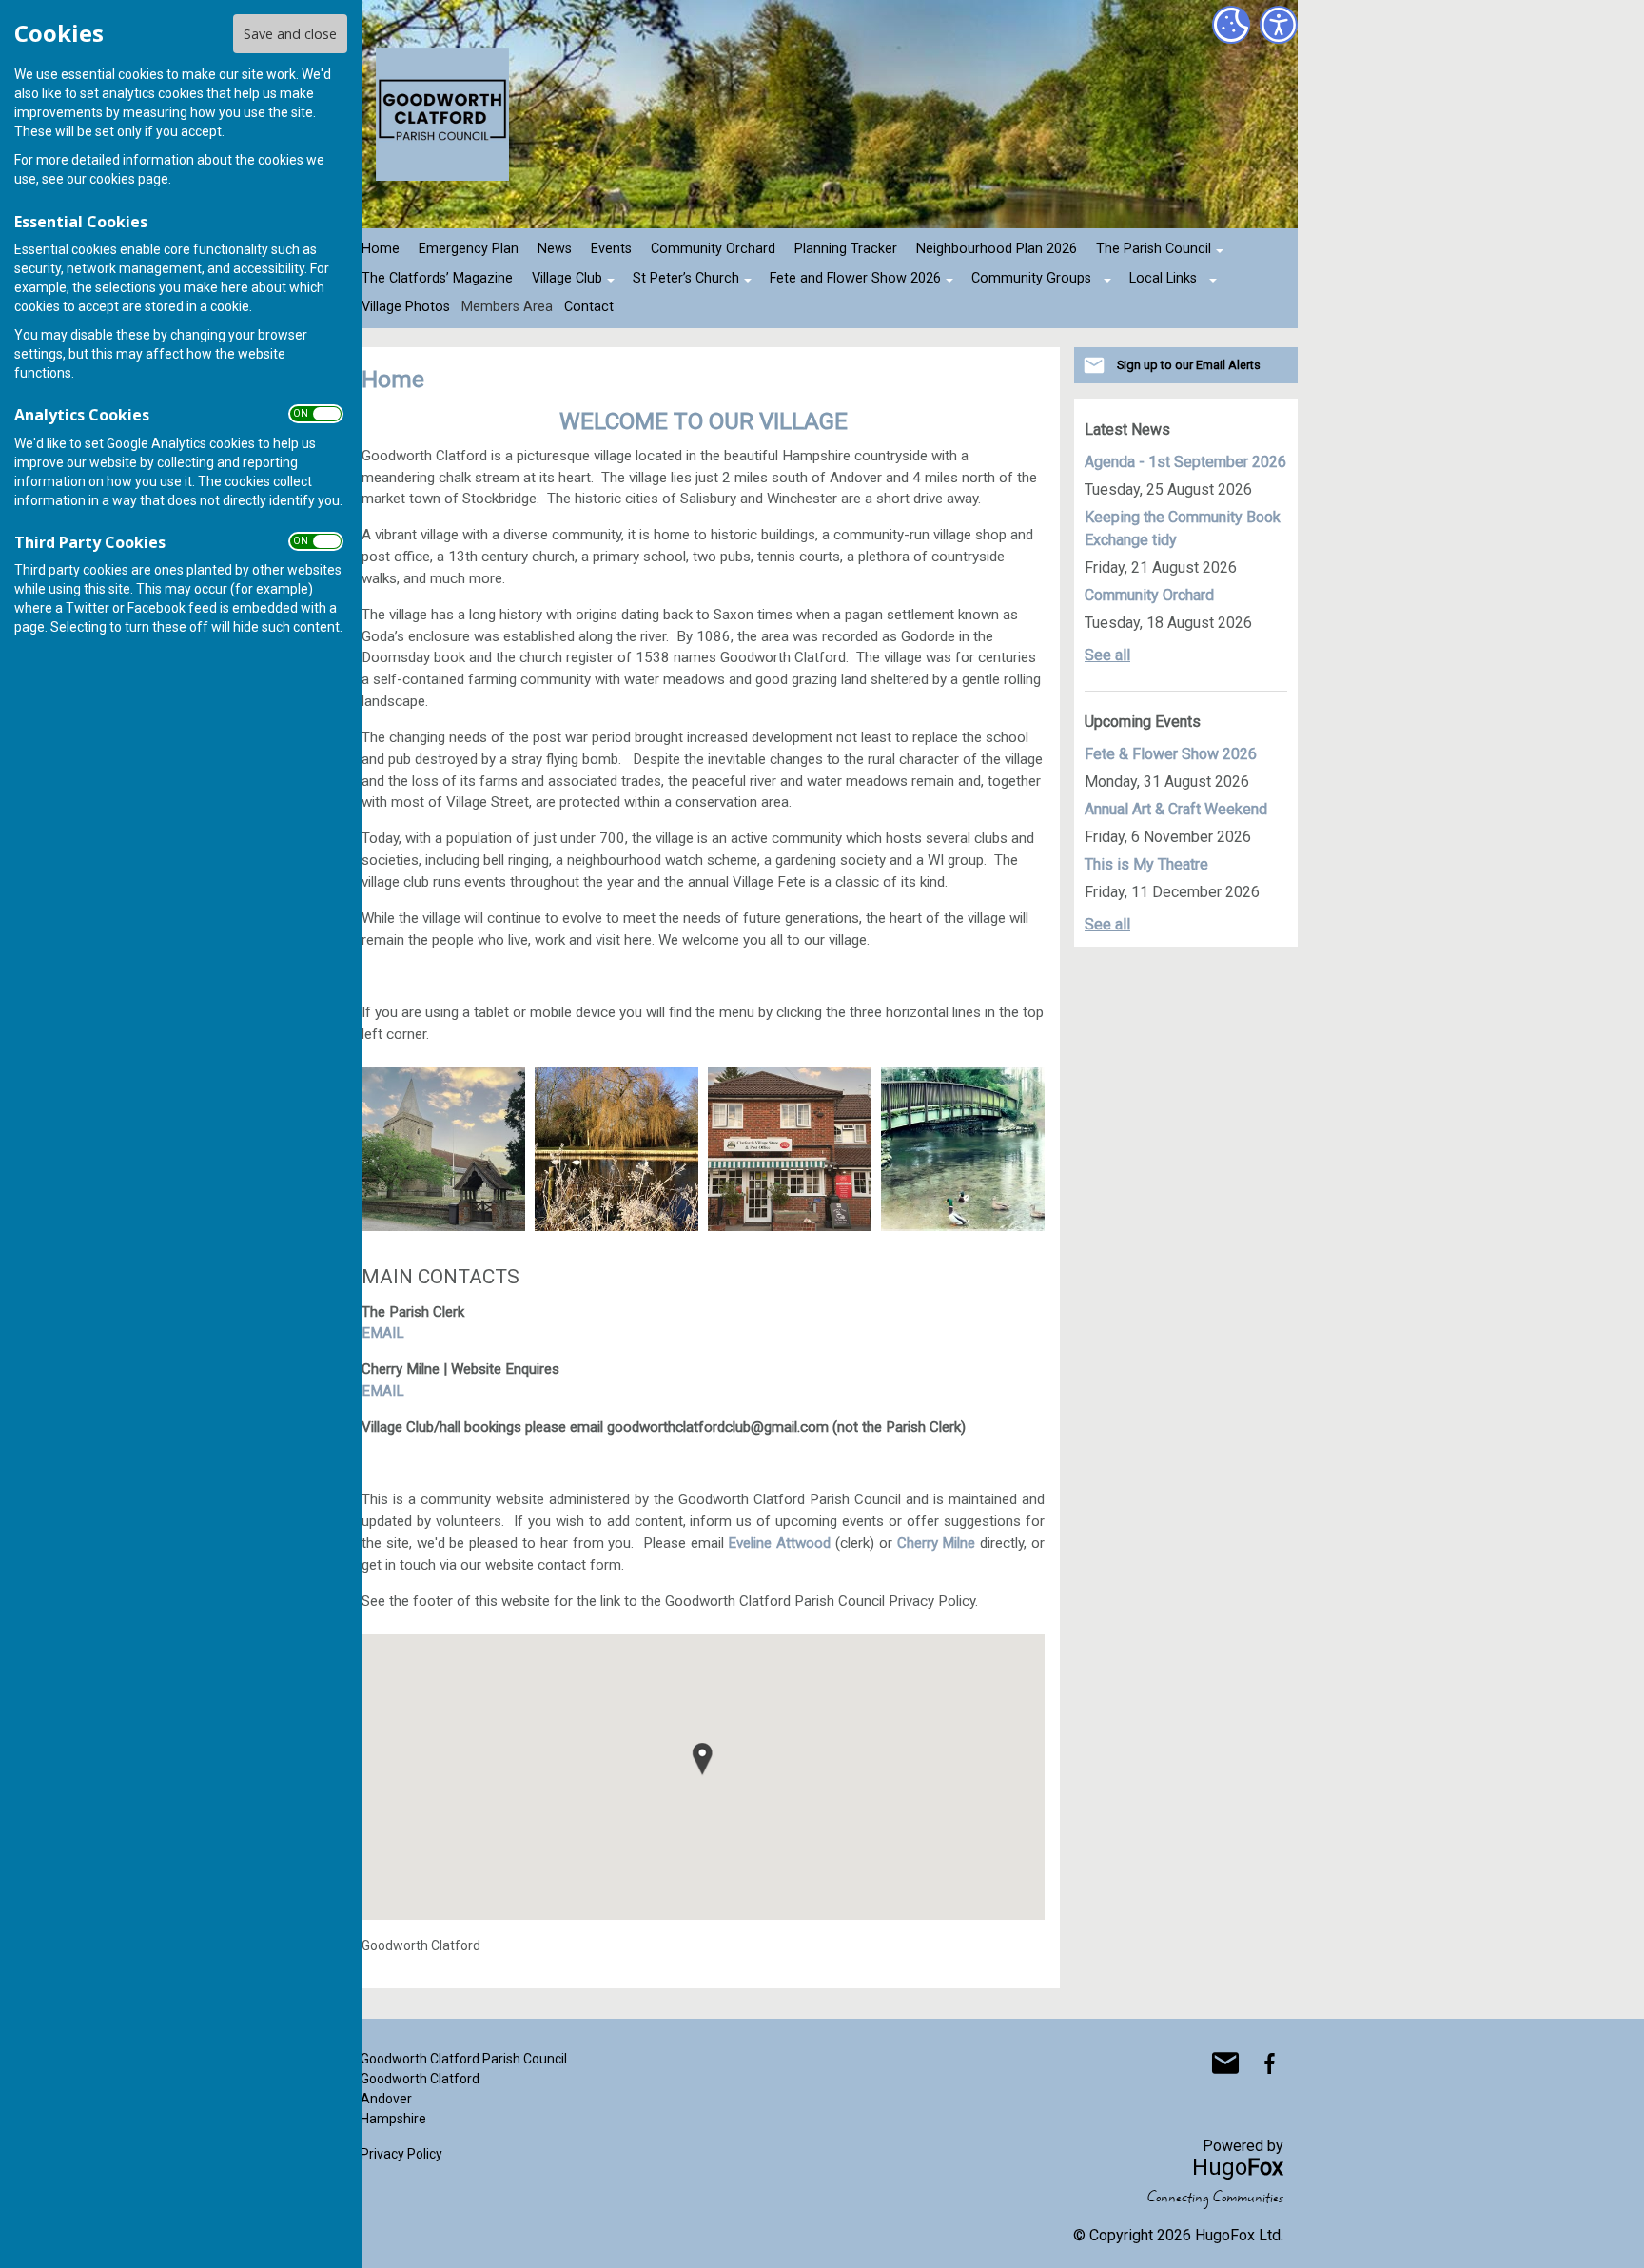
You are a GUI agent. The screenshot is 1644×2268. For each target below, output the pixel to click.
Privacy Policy (401, 2154)
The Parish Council (1154, 249)
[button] (703, 1760)
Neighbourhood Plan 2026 (997, 249)
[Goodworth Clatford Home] (443, 1149)
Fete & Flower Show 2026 (1171, 754)
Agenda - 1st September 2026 (1185, 462)
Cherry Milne (937, 1543)
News (555, 249)
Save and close (290, 34)
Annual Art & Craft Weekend (1176, 809)
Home (381, 249)
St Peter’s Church (686, 278)
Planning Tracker (846, 249)
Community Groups (1031, 278)
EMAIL (383, 1333)
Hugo (1238, 2167)
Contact (589, 307)
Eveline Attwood (779, 1543)
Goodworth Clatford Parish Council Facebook (1269, 2063)
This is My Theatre (1146, 864)
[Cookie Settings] (1231, 25)
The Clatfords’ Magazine (437, 278)
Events (611, 249)
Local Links (1163, 278)
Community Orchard (713, 249)
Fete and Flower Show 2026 (855, 278)
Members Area (507, 307)
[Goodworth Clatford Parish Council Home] (963, 1149)
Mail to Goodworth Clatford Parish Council (1225, 2063)
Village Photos (406, 307)
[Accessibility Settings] (1279, 25)
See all (1107, 655)
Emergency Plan (469, 249)
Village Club (567, 278)
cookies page (129, 179)
